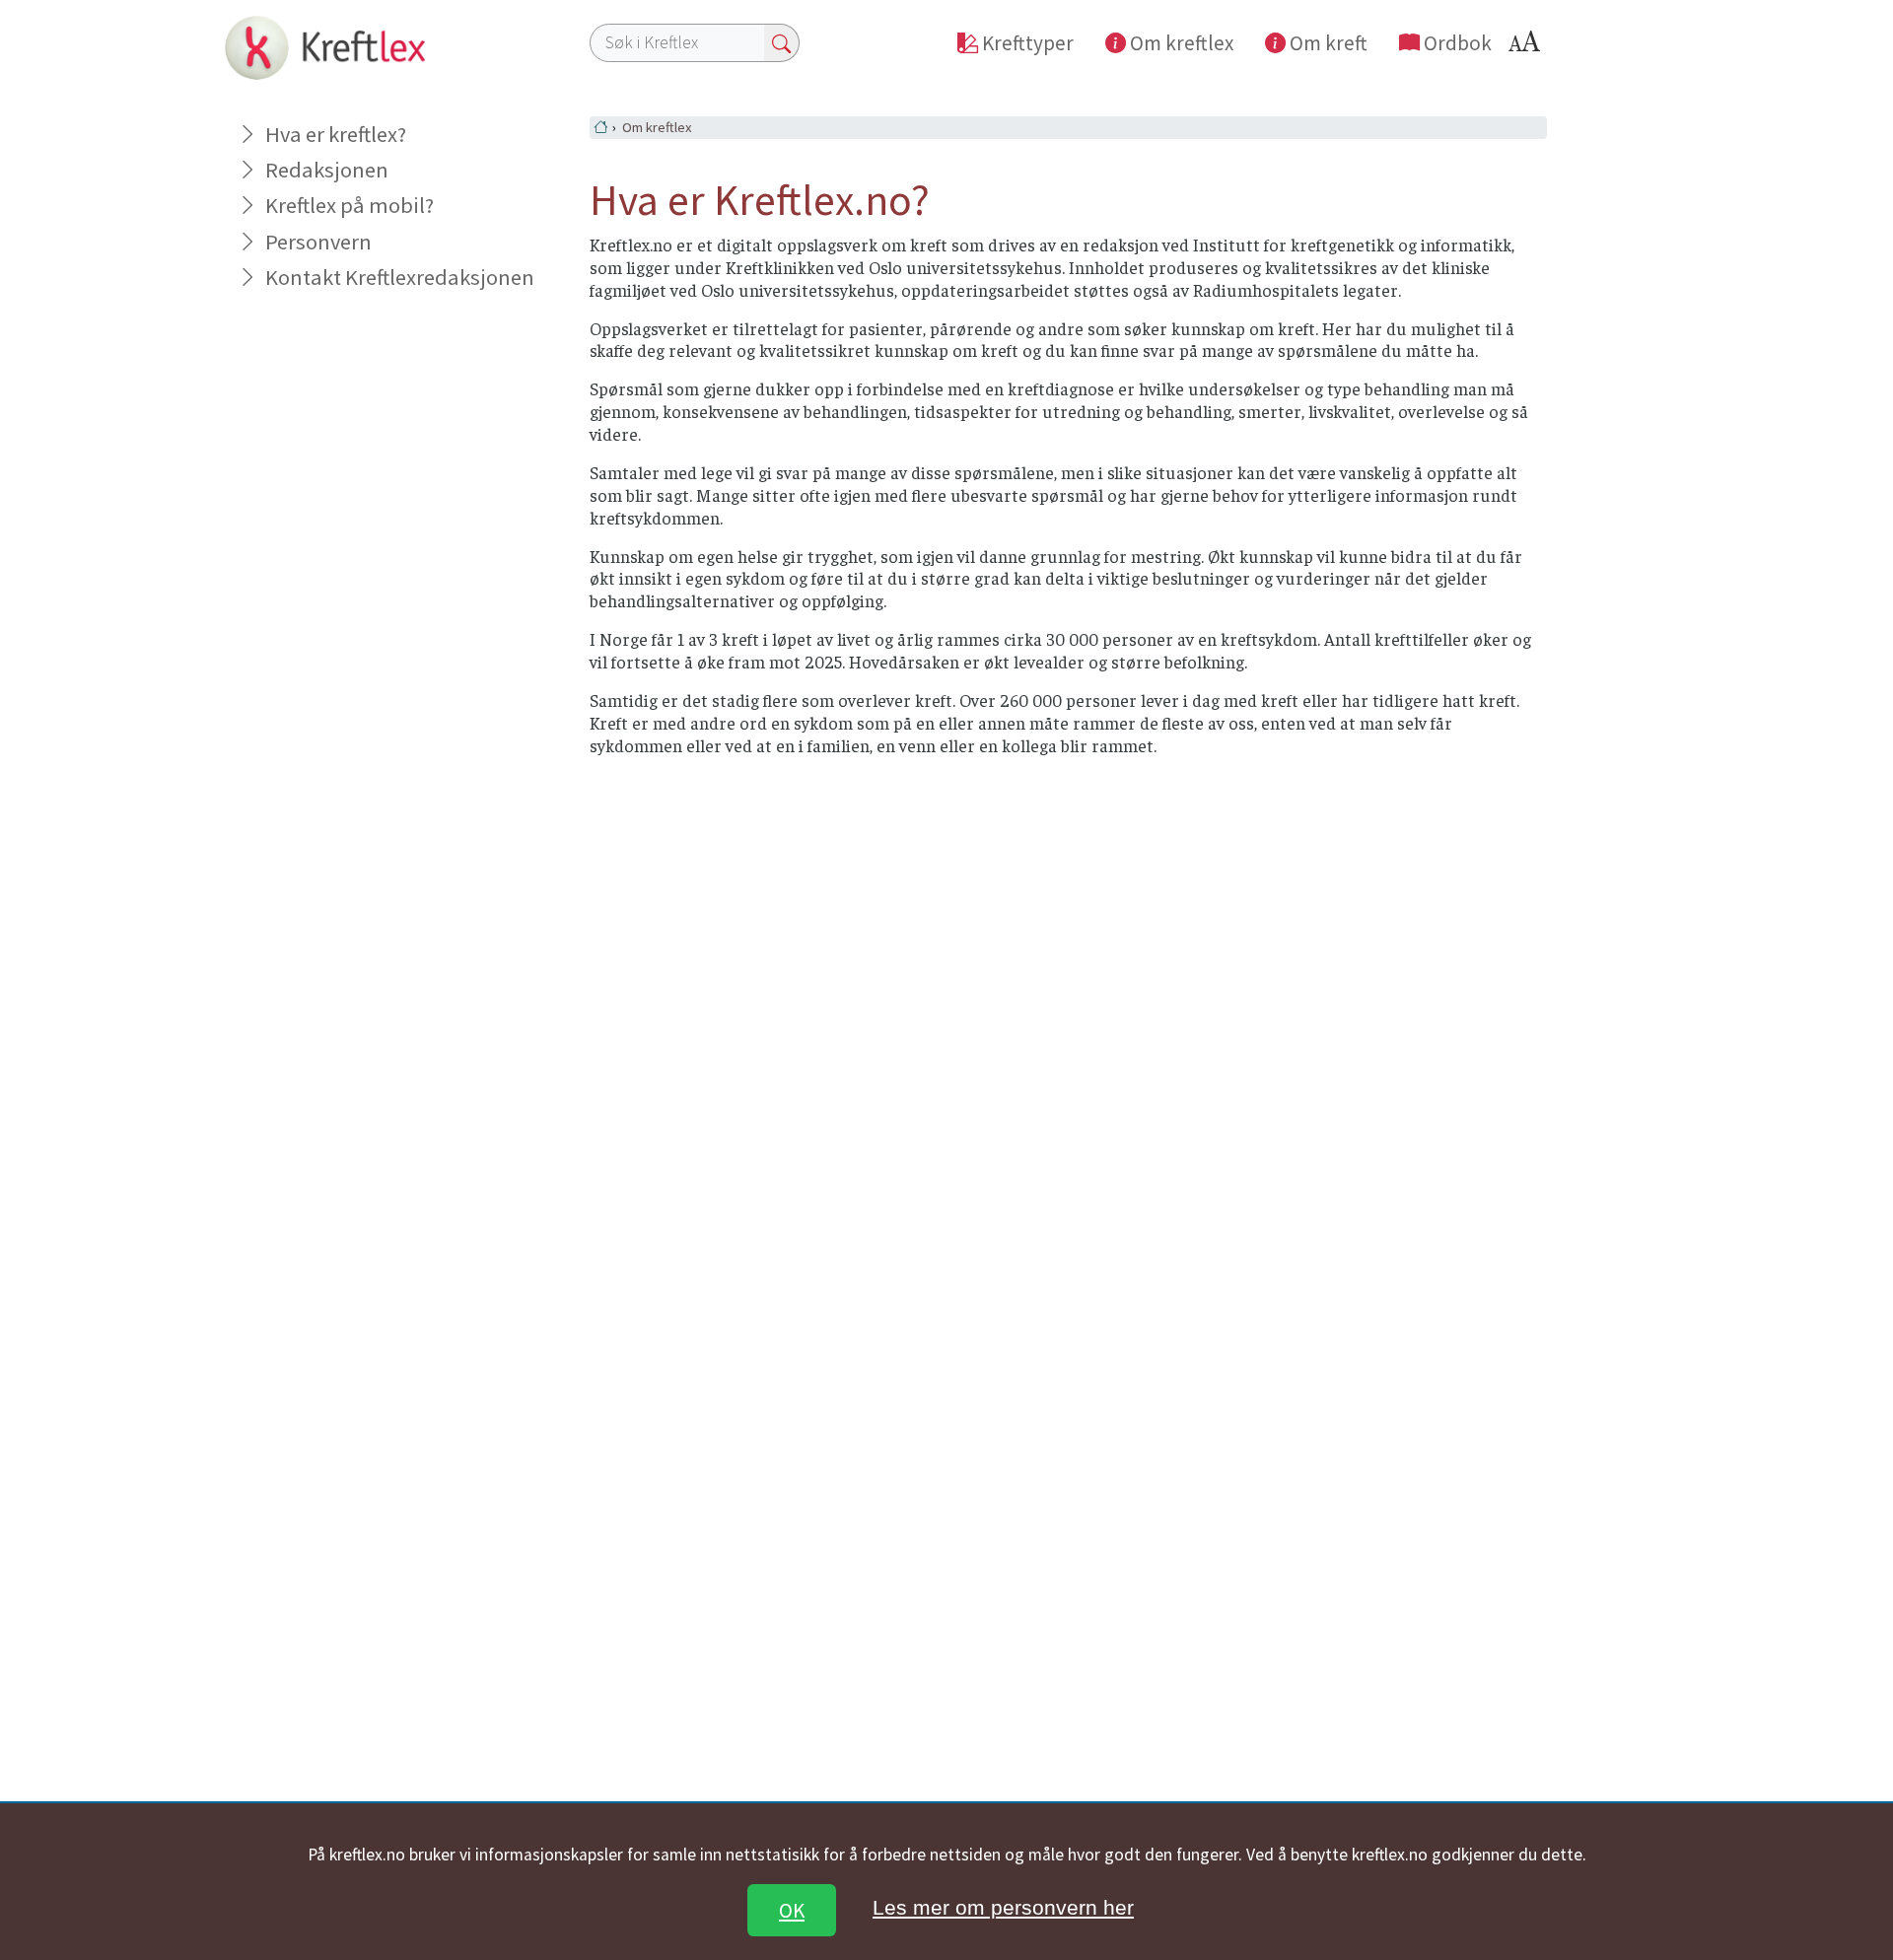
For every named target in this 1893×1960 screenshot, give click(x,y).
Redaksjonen (327, 170)
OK (792, 1910)
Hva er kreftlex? (336, 134)
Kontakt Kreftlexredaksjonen (399, 277)
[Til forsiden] (321, 46)
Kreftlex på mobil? (350, 205)
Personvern (318, 242)
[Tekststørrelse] (1527, 47)
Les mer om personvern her (1003, 1907)
